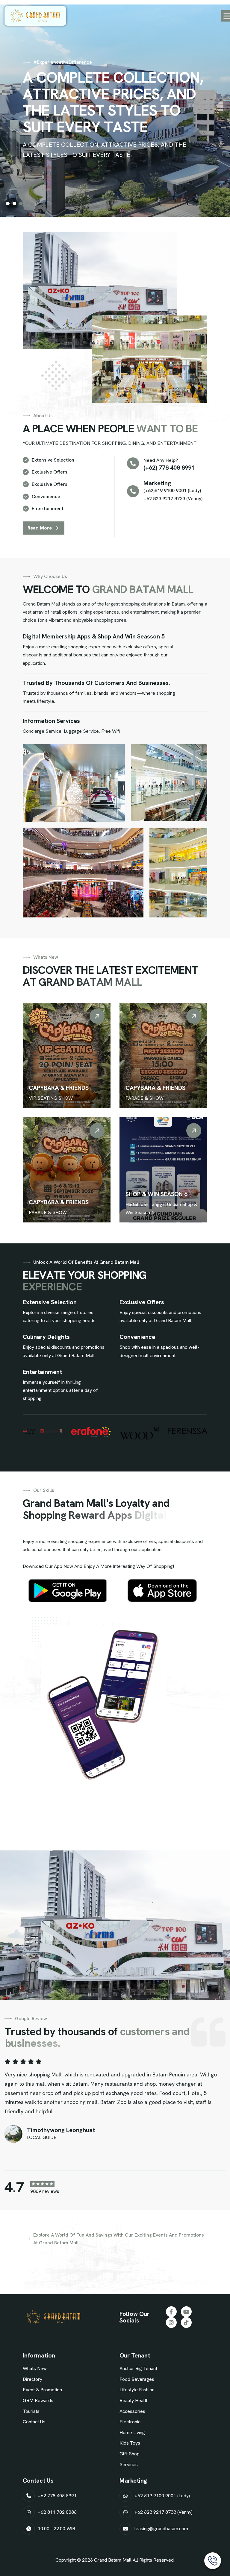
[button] (8, 204)
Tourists (31, 2411)
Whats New (35, 2368)
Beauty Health (134, 2400)
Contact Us (34, 2422)
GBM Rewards (38, 2400)
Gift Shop (130, 2454)
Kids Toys (130, 2443)
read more (40, 528)
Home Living (132, 2432)
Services (129, 2465)
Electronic (130, 2422)
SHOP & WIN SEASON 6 (156, 1194)
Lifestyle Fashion (137, 2390)
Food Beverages (137, 2379)
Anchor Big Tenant (138, 2368)
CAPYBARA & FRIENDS (59, 1088)
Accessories (132, 2411)
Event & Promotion (42, 2390)
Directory (32, 2379)
